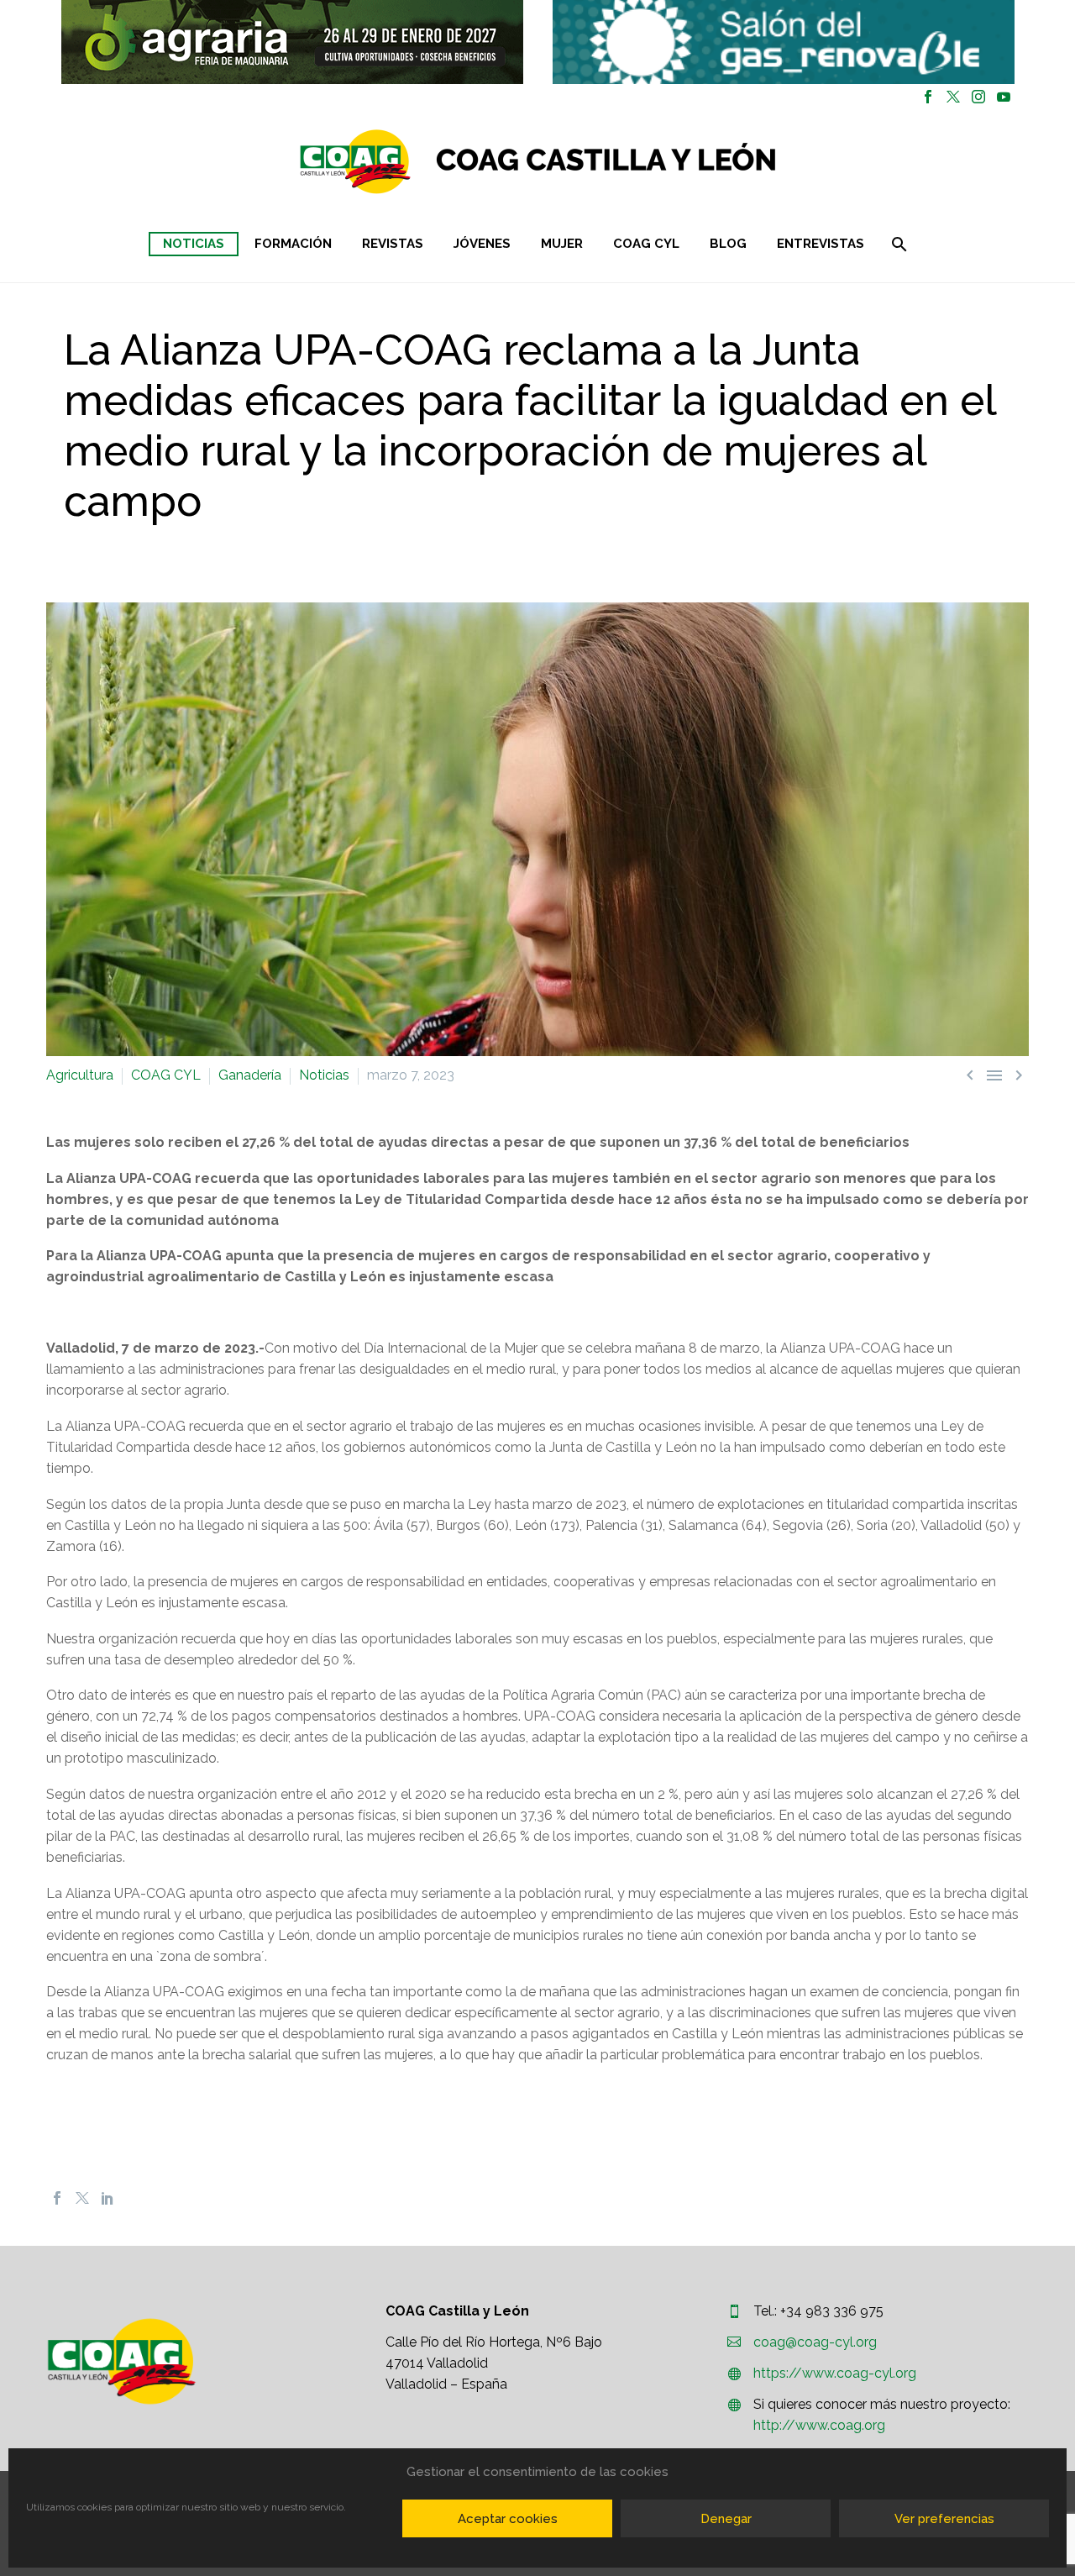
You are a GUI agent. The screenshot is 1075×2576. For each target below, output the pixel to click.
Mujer (562, 244)
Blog (728, 244)
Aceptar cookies (508, 2519)
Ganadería (250, 1075)
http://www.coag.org (819, 2425)
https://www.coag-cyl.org (835, 2373)
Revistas (393, 244)
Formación (293, 244)
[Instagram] (978, 97)
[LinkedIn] (107, 2198)
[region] (292, 42)
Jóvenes (482, 244)
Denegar (726, 2519)
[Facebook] (928, 97)
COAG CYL (646, 244)
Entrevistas (821, 244)
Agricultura (80, 1075)
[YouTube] (1004, 97)
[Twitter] (953, 97)
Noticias (194, 244)
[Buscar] (898, 244)
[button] (292, 42)
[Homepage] (638, 162)
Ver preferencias (944, 2519)
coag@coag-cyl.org (815, 2342)
